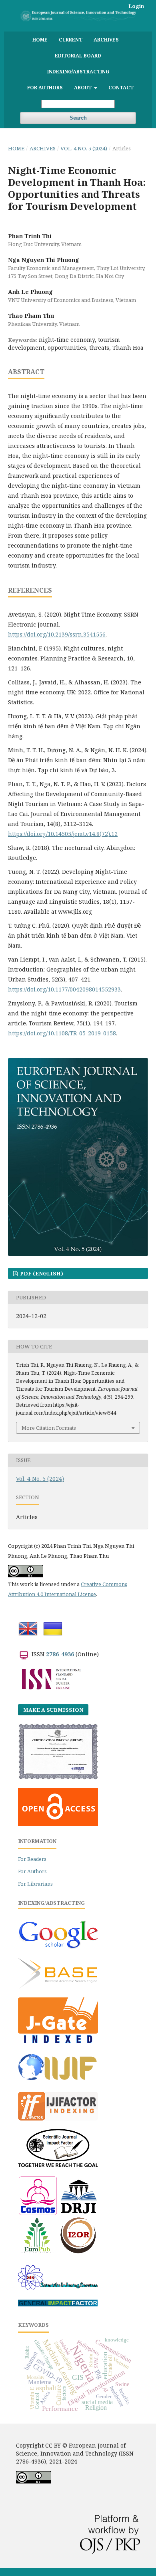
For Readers (32, 1859)
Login (136, 6)
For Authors (45, 87)
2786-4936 (60, 1654)
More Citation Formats (49, 1428)
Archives (106, 39)
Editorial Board (78, 55)
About (83, 87)
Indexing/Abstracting (78, 71)
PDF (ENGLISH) (41, 1273)
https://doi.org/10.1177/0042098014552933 (64, 989)
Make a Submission (53, 1710)
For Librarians (35, 1884)
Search (78, 118)
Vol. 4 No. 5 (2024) (84, 148)
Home (40, 39)
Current (71, 39)
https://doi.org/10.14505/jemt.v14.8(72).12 (63, 834)
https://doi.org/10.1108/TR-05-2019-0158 (62, 1033)
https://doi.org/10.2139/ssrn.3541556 (57, 634)
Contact (121, 87)
